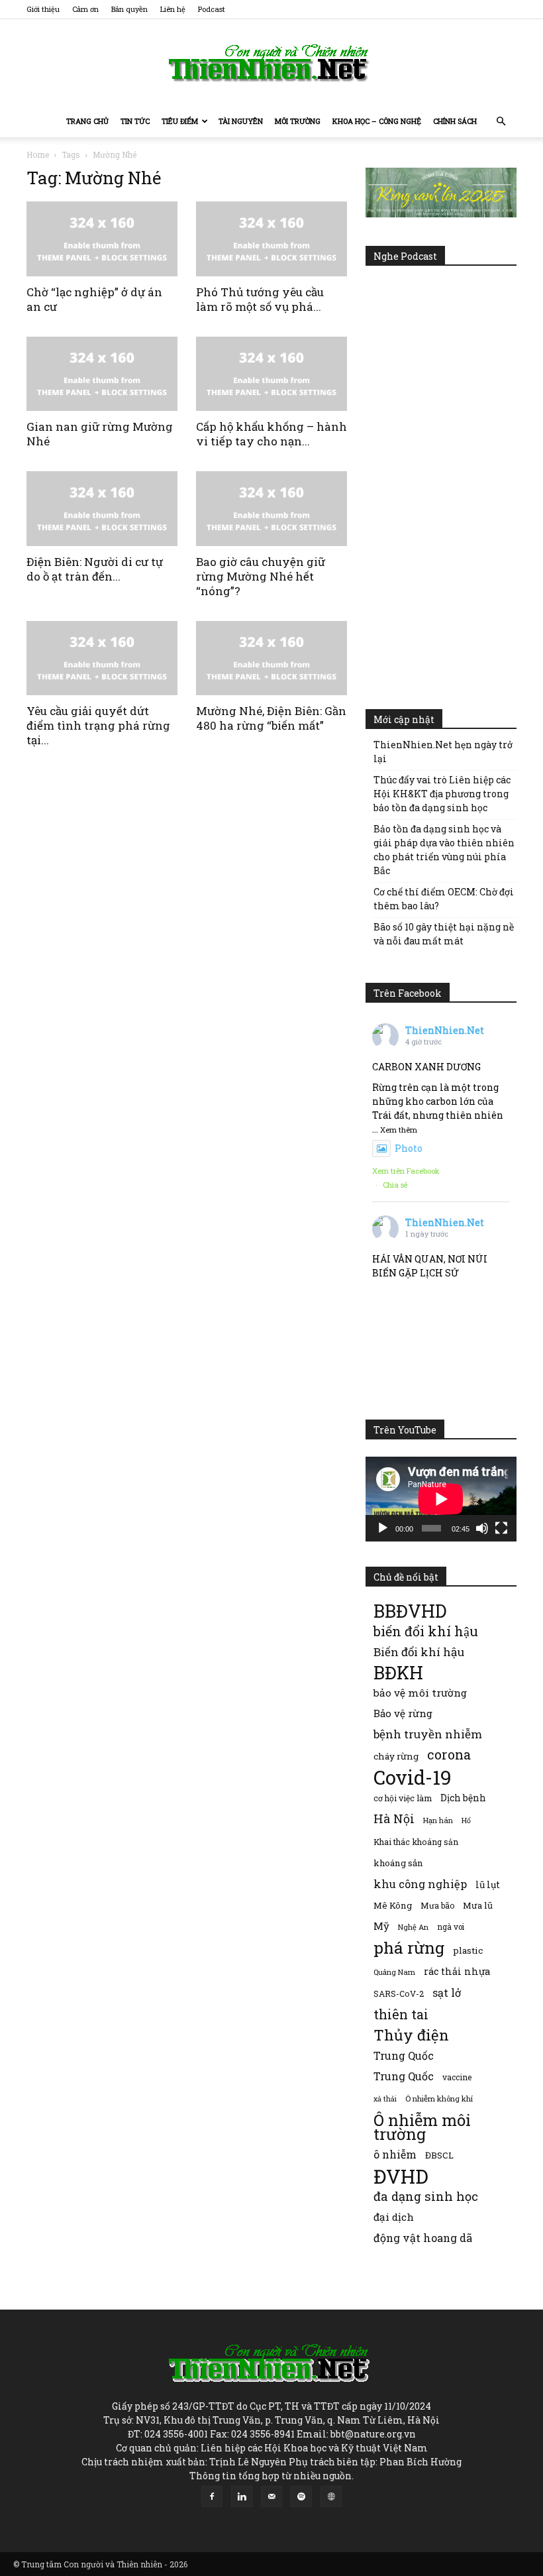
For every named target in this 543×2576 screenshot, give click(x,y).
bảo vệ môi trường (420, 1693)
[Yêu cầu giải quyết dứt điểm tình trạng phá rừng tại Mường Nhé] (102, 658)
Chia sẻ (395, 1185)
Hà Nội (394, 1819)
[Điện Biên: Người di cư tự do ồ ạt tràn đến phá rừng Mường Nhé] (102, 509)
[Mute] (482, 1528)
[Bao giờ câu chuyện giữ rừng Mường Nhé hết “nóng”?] (271, 509)
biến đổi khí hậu (426, 1631)
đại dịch (394, 2217)
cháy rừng (396, 1756)
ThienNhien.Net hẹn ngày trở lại (443, 752)
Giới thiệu (43, 9)
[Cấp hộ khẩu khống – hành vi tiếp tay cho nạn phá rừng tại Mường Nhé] (271, 374)
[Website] (331, 2496)
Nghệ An (413, 1927)
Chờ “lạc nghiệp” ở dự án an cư (94, 299)
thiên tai (401, 2014)
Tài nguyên (241, 121)
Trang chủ (87, 121)
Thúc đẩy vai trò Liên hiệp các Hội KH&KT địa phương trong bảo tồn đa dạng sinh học (442, 794)
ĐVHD (401, 2176)
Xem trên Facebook (406, 1171)
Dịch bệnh (463, 1798)
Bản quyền (129, 9)
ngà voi (451, 1927)
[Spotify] (301, 2496)
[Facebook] (212, 2496)
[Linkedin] (242, 2496)
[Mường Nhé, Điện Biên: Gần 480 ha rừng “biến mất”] (271, 658)
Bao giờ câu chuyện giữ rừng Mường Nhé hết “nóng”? (261, 576)
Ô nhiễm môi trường (422, 2127)
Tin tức (135, 121)
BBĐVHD (410, 1611)
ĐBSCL (439, 2155)
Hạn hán (438, 1820)
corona (449, 1755)
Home (38, 154)
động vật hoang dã (423, 2238)
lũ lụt (488, 1884)
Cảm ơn (85, 9)
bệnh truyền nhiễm (428, 1734)
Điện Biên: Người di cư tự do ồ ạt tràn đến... (95, 569)
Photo (409, 1148)
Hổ (466, 1820)
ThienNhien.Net (445, 1030)
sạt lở (447, 1992)
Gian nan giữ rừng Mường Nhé (100, 434)
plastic (468, 1950)
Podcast (212, 9)
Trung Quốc (404, 2076)
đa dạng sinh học (426, 2197)
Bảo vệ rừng (403, 1713)
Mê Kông (393, 1905)
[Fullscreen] (501, 1528)
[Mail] (271, 2496)
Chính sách (455, 121)
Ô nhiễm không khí (439, 2099)
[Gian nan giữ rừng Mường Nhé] (102, 374)
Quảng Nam (394, 1972)
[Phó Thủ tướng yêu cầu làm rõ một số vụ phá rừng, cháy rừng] (271, 239)
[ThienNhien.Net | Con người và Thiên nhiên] (271, 63)
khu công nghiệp (420, 1884)
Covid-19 (413, 1777)
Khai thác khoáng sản (416, 1842)
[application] (441, 1499)
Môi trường (298, 121)
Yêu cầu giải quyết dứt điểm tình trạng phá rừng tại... (98, 725)
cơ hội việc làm (403, 1798)
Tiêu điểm (180, 121)
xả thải (385, 2099)
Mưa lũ (478, 1905)
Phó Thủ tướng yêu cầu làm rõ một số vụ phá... (260, 299)
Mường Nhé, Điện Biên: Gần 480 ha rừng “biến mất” (271, 718)
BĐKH (398, 1672)
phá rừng (409, 1947)
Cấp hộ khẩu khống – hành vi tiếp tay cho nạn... (271, 434)
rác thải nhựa (457, 1971)
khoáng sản (398, 1863)
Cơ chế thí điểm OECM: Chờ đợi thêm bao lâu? (444, 899)
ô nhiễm (395, 2154)
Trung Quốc (404, 2055)
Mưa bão (437, 1905)
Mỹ (381, 1926)
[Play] (383, 1528)
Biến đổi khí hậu (419, 1652)
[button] (501, 122)
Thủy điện (411, 2035)
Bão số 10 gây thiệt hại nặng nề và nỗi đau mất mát (444, 934)
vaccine (457, 2077)
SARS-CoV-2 (399, 1993)
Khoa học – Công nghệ (377, 121)
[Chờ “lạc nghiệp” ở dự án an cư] (102, 239)
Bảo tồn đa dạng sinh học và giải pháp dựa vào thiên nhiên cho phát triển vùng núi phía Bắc (444, 850)
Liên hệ (173, 9)
